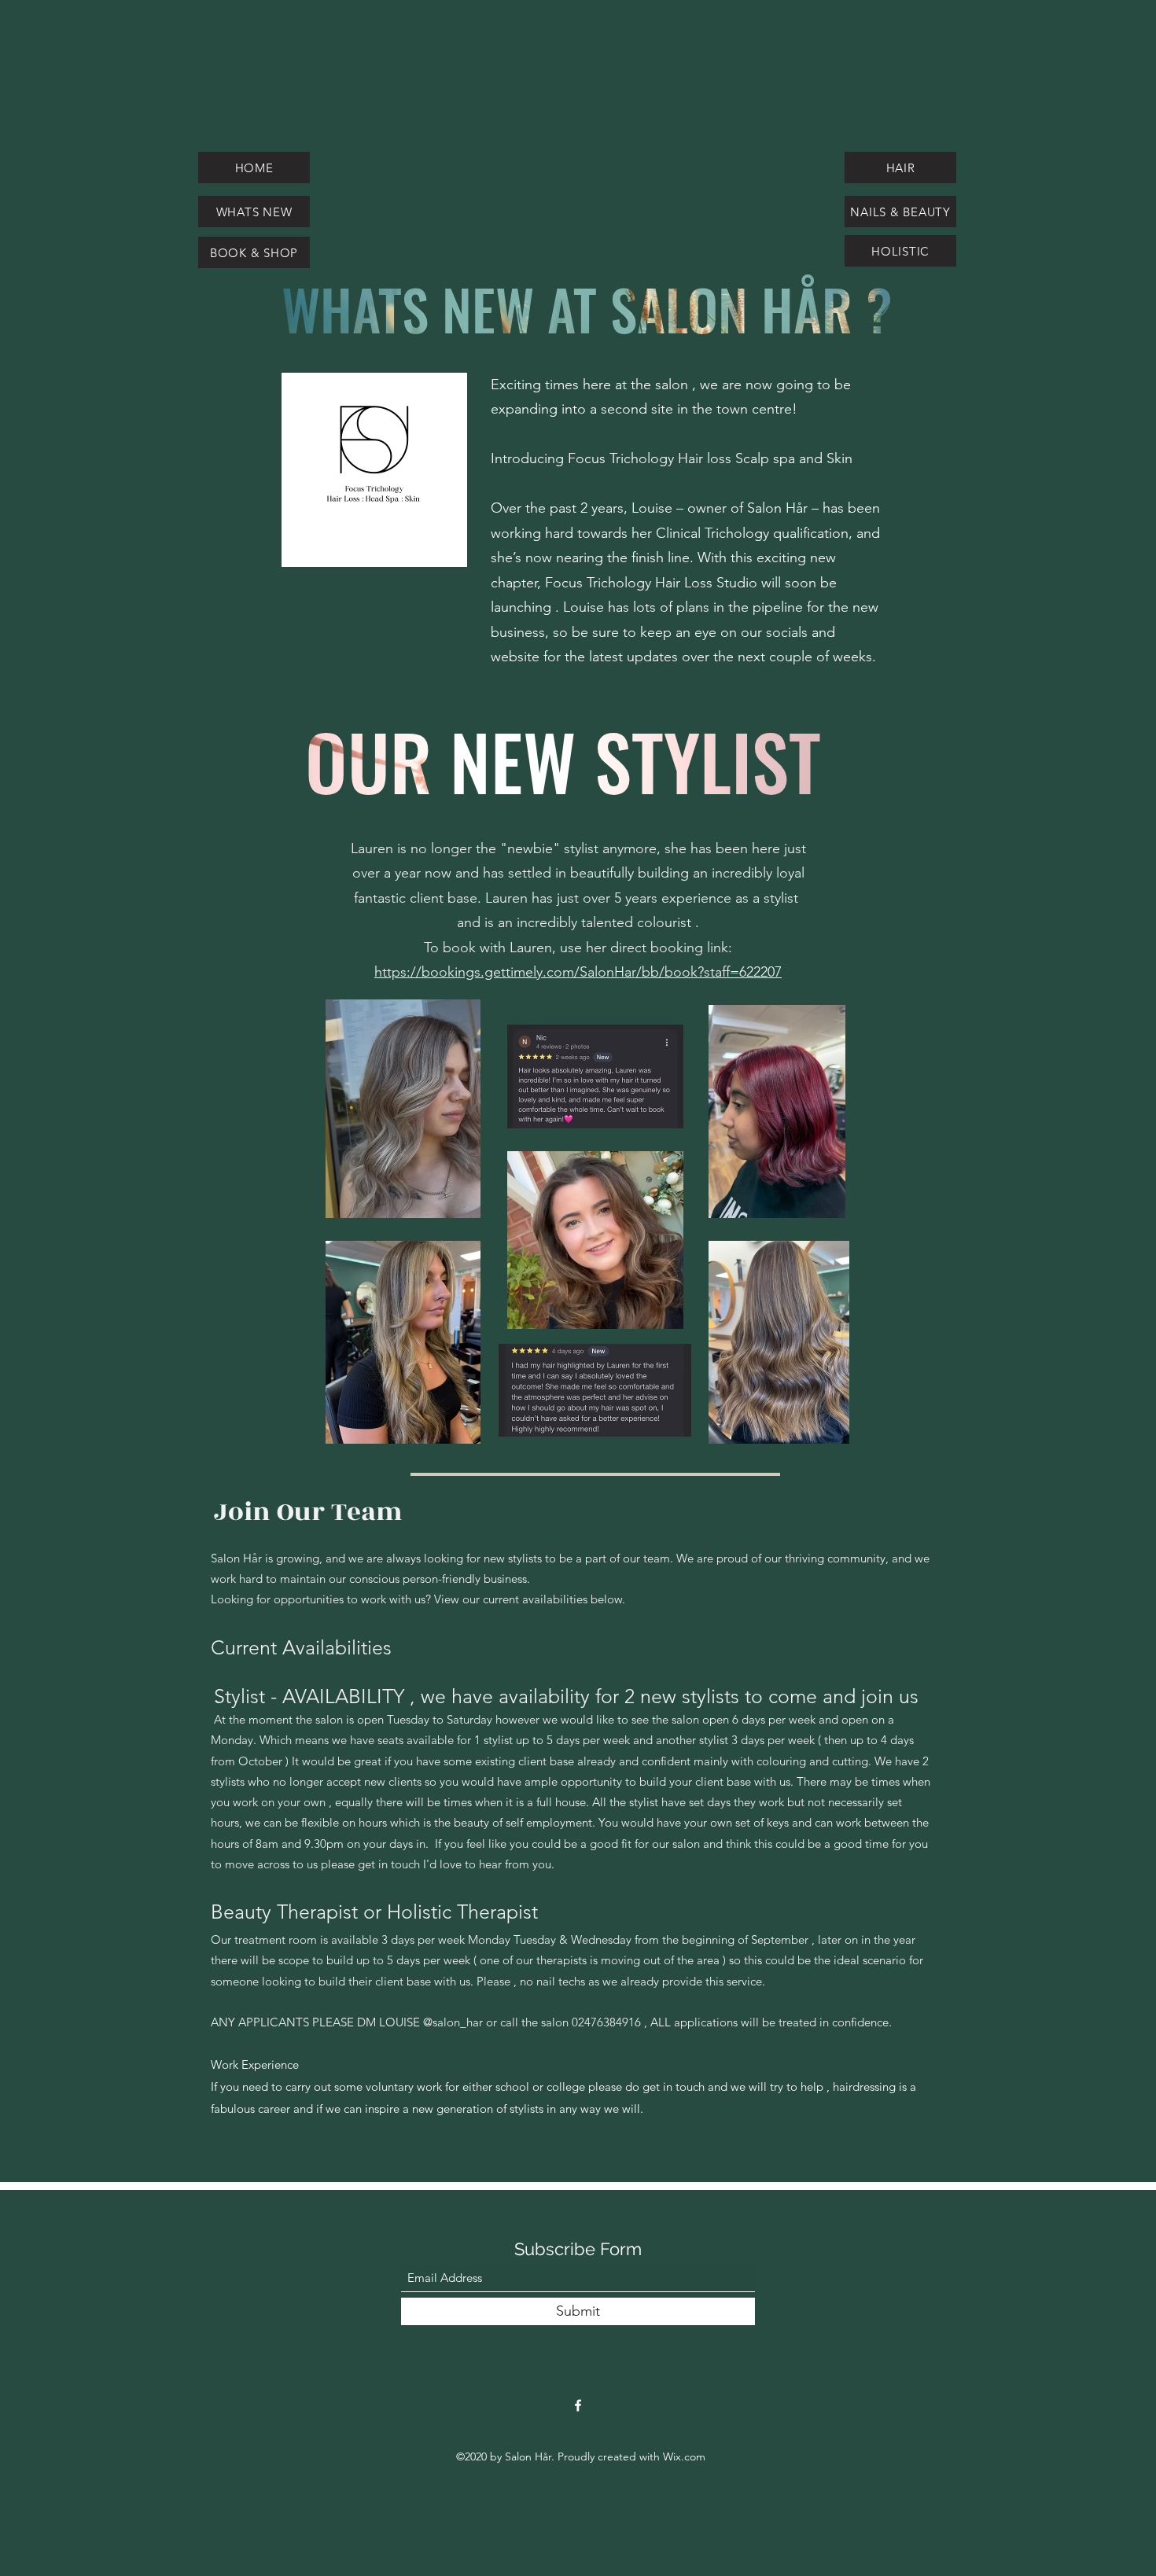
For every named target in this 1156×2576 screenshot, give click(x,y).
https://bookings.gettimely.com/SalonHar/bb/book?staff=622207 (578, 972)
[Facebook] (578, 2405)
